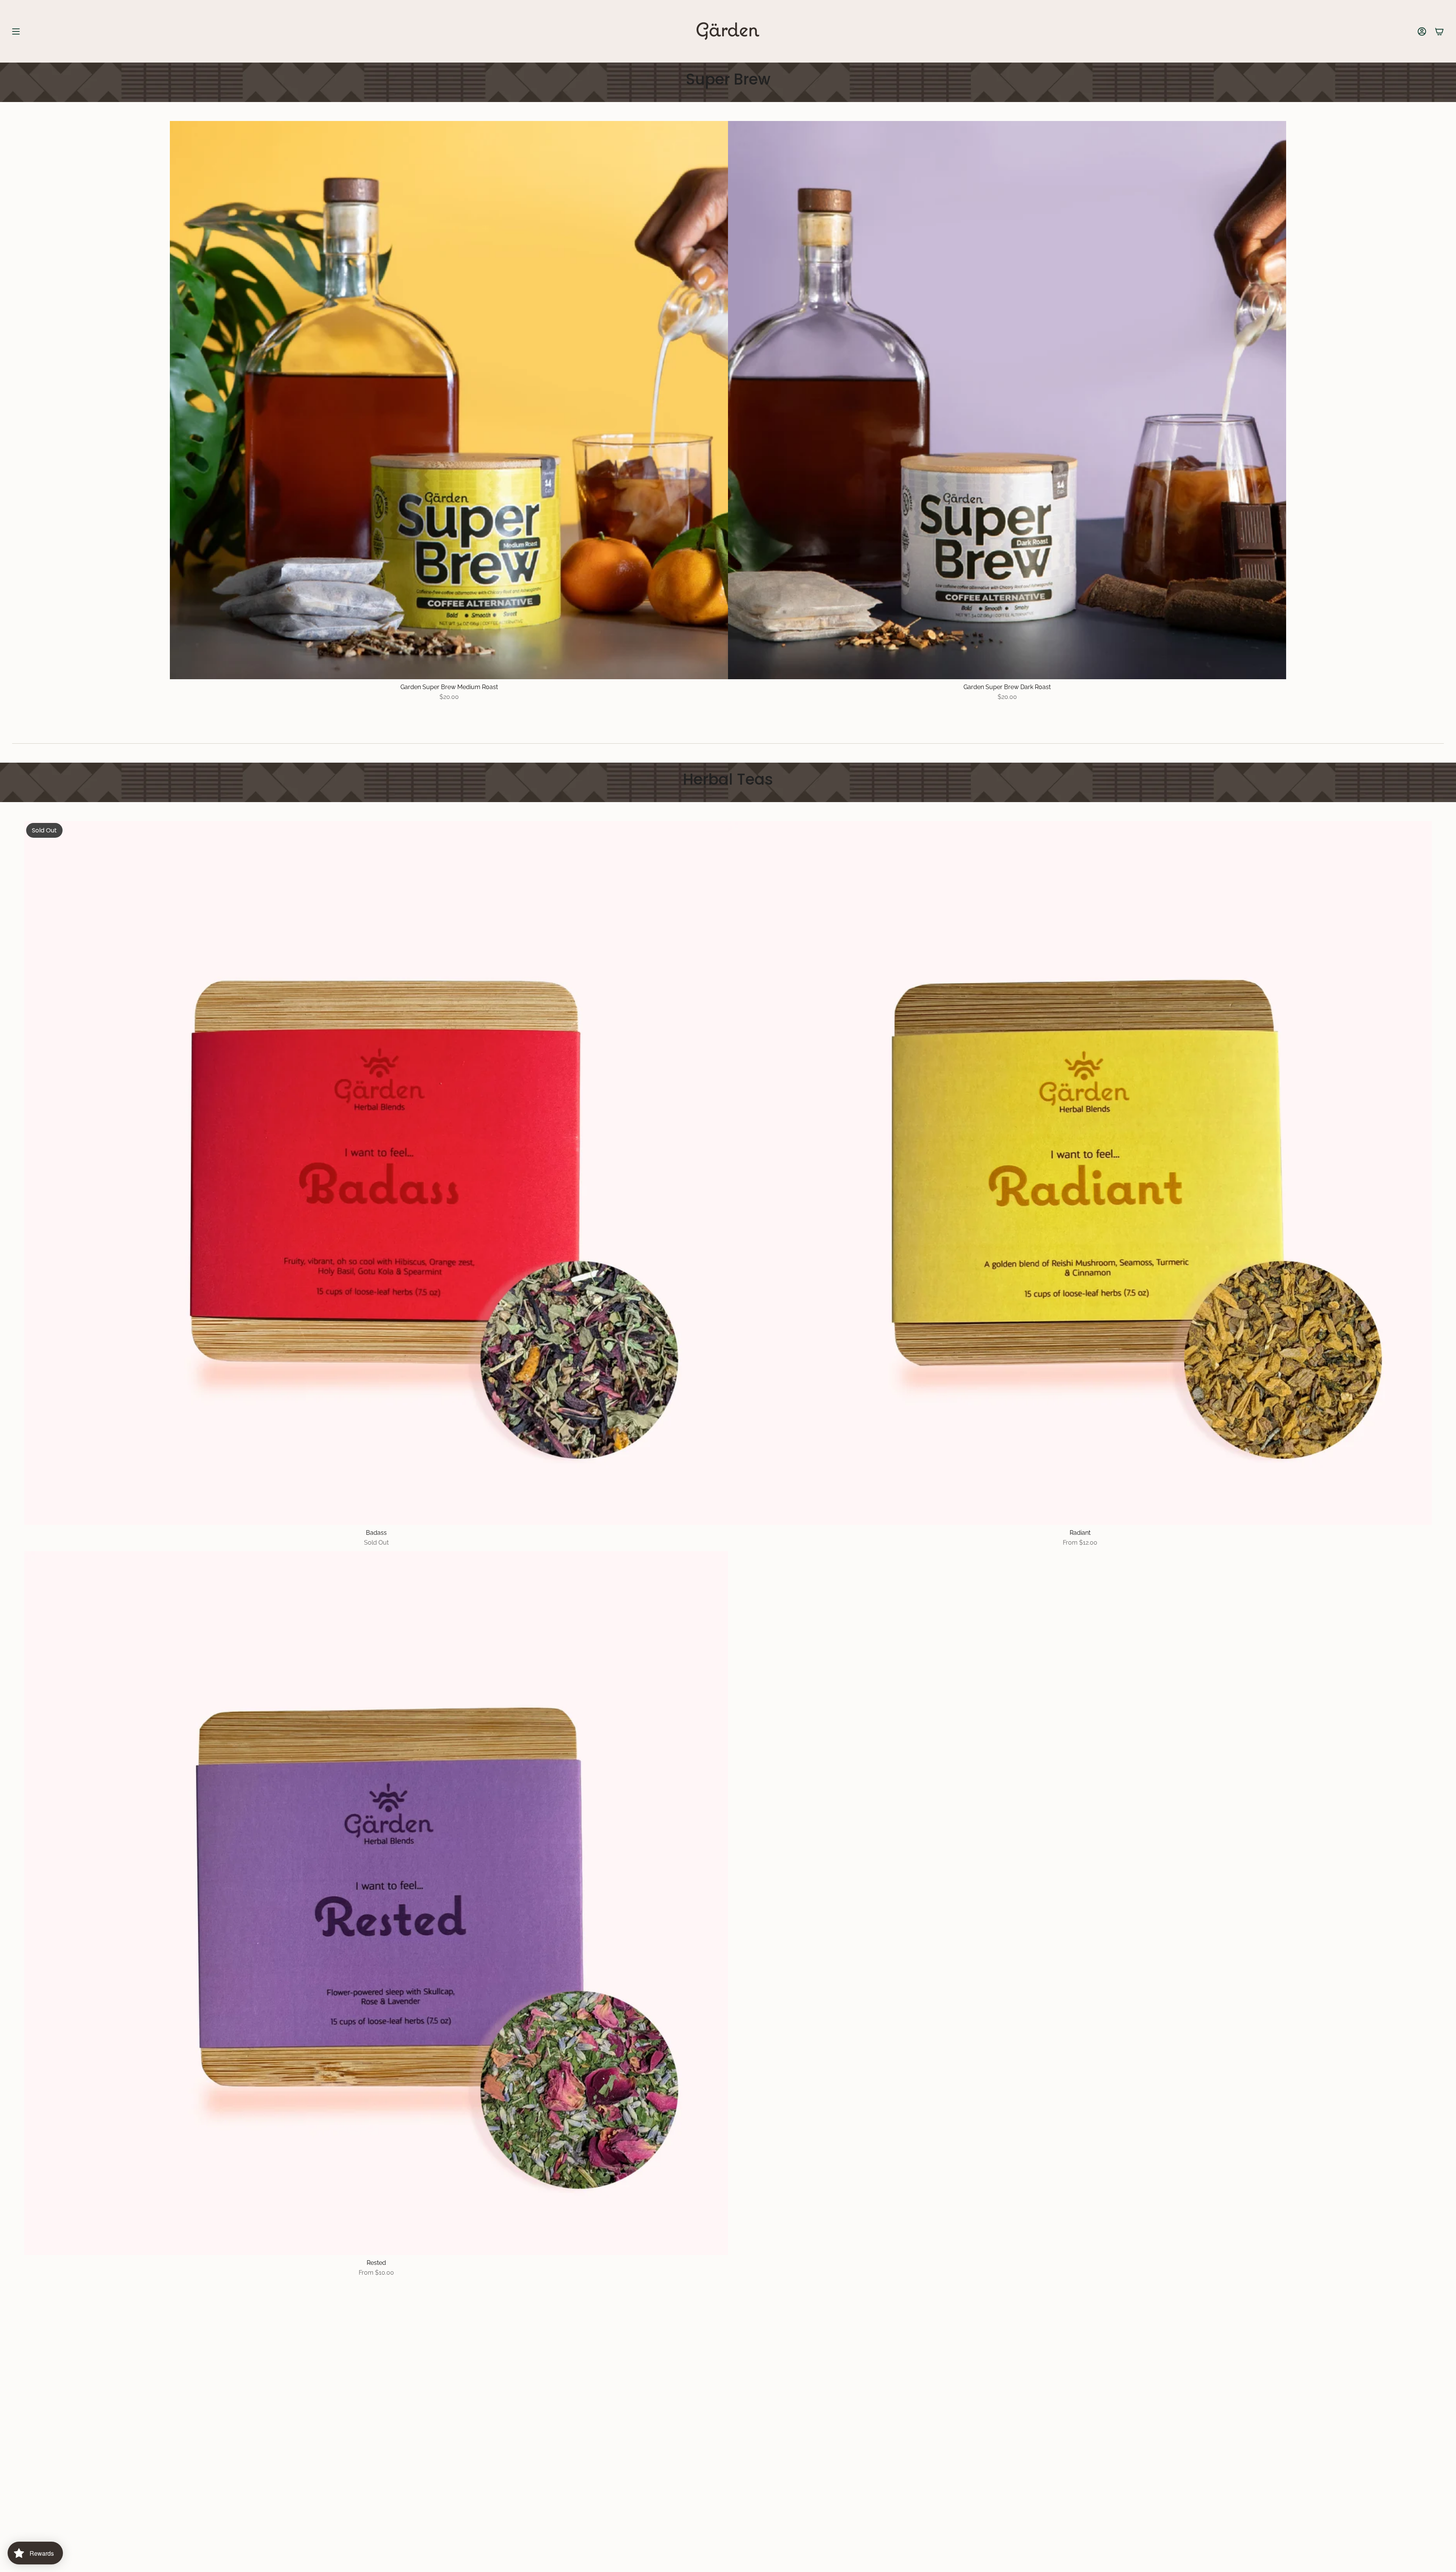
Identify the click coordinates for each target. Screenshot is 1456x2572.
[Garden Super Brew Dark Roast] (1007, 400)
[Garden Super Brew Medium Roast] (449, 400)
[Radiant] (1080, 1173)
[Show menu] (16, 31)
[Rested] (376, 1903)
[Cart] (1439, 31)
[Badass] (376, 1173)
